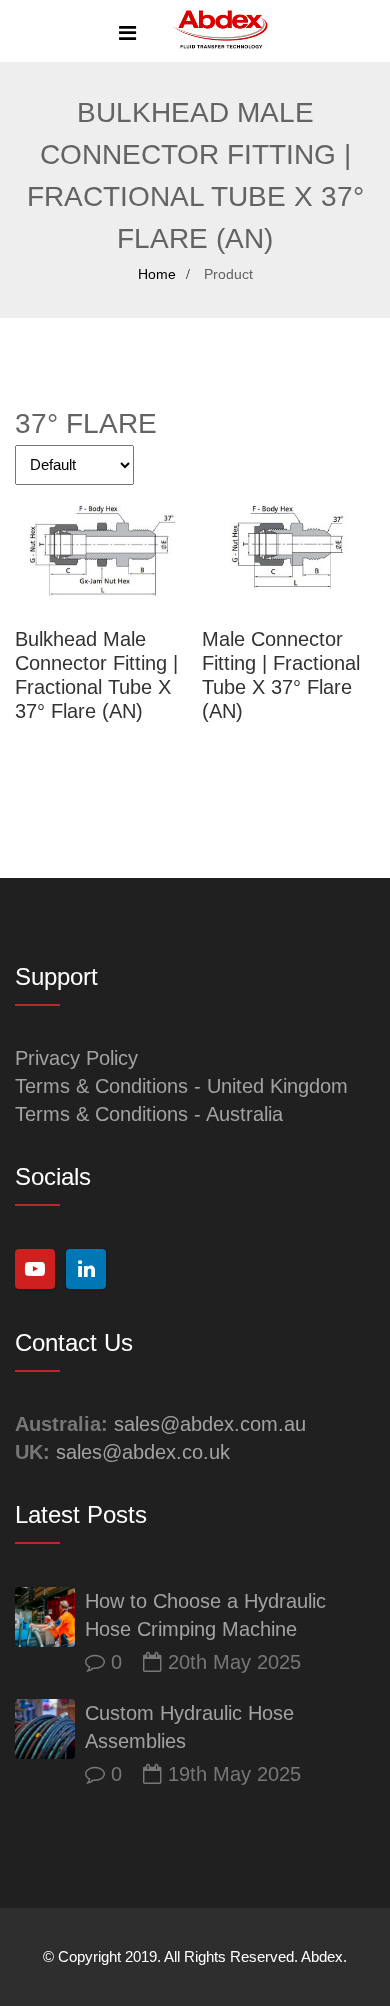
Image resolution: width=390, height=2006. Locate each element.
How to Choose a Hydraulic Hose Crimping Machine (205, 1615)
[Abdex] (220, 31)
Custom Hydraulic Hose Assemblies (189, 1727)
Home (157, 274)
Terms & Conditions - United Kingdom (181, 1086)
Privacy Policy (76, 1058)
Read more (101, 551)
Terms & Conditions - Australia (149, 1114)
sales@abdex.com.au (210, 1424)
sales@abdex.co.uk (143, 1452)
